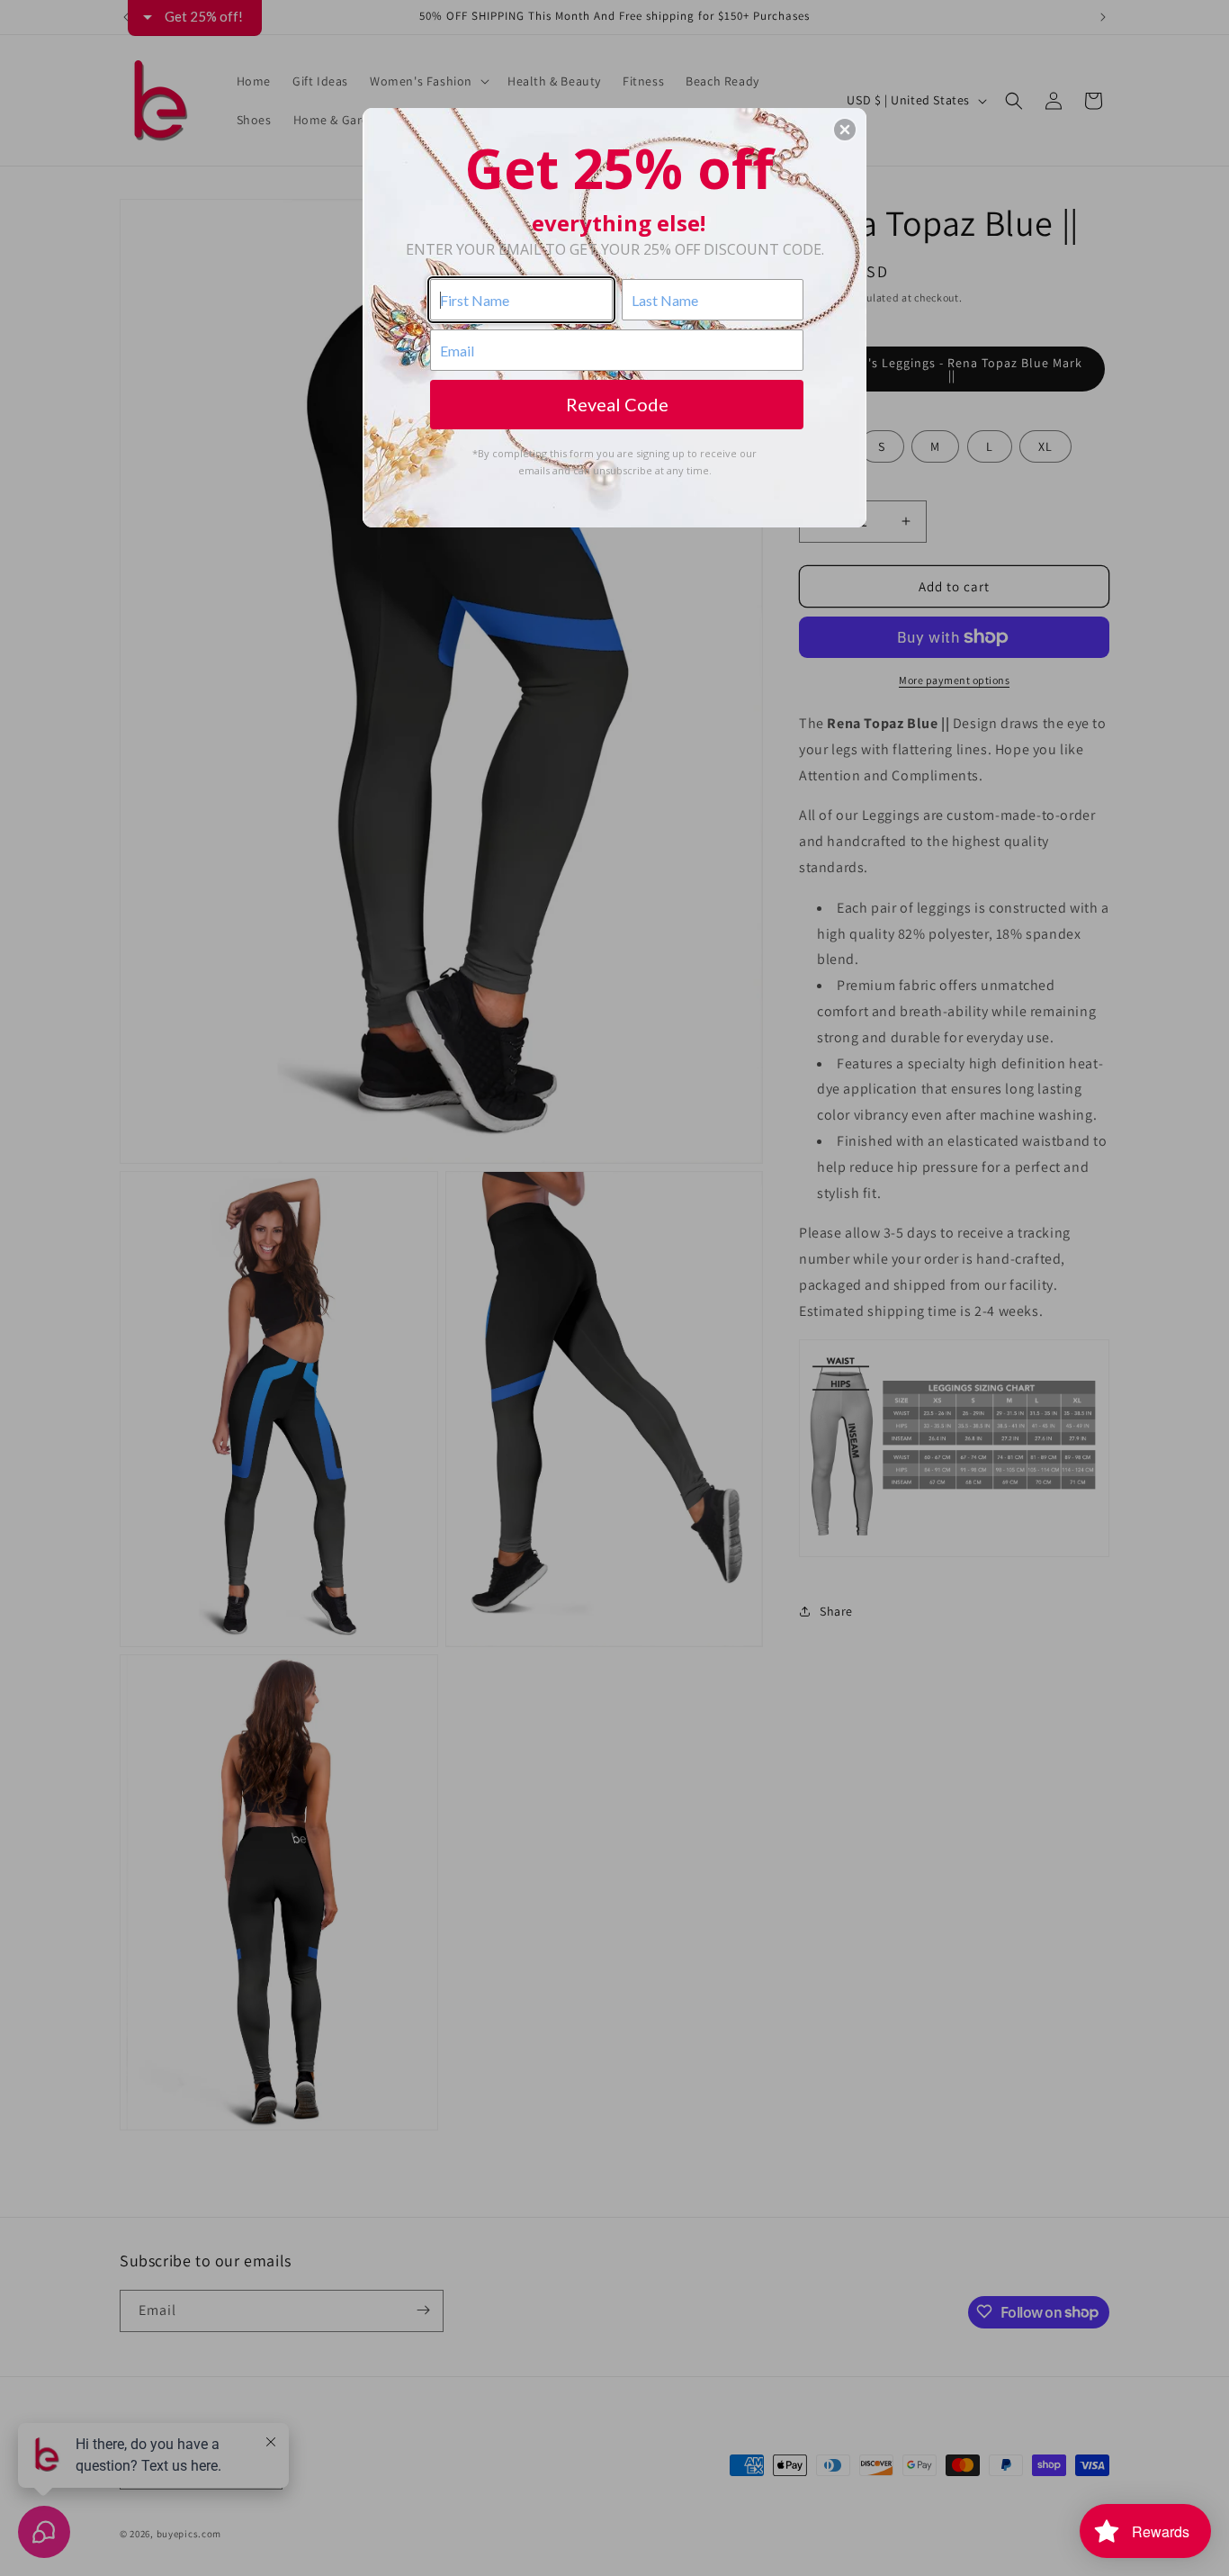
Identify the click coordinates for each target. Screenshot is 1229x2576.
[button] (845, 130)
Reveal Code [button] (617, 404)
